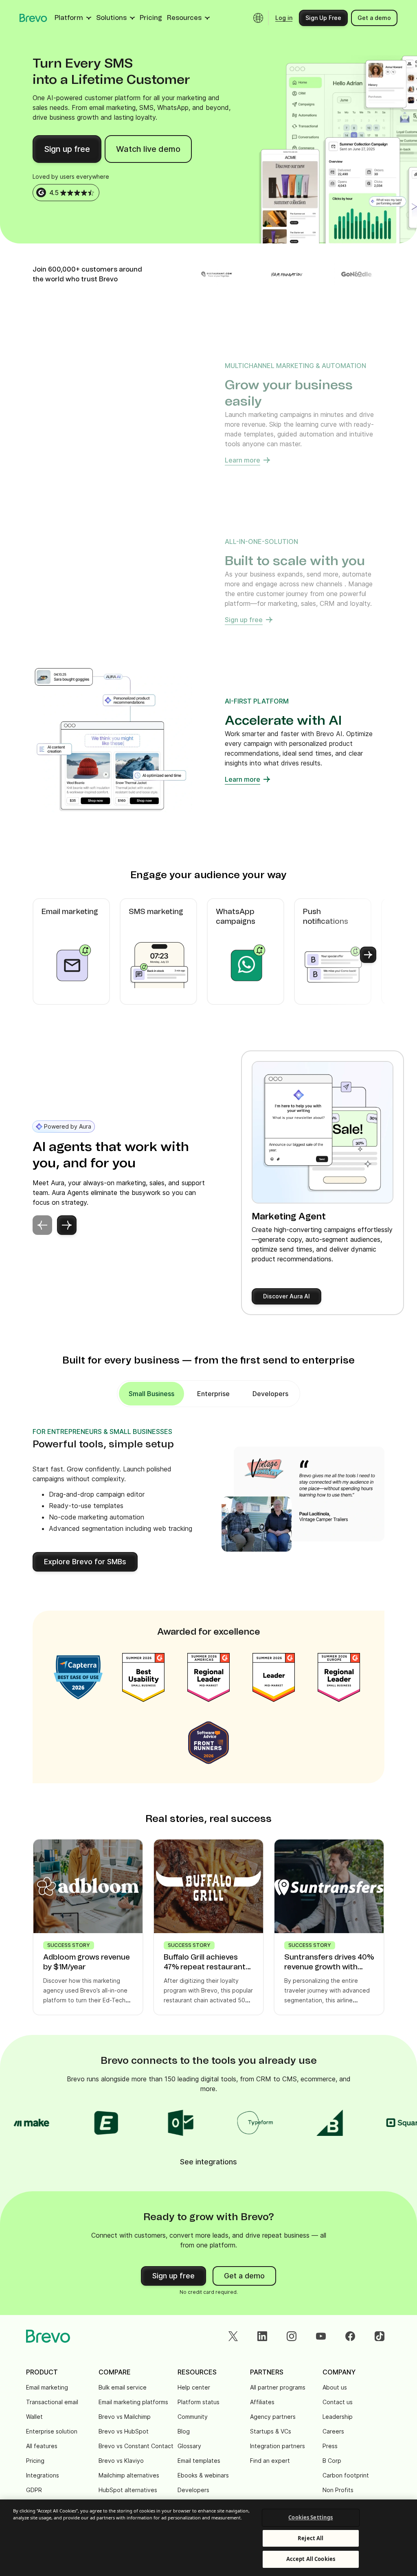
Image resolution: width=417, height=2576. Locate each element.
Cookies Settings (311, 2517)
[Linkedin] (262, 2336)
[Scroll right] (368, 955)
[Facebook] (350, 2336)
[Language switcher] (258, 18)
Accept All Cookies (311, 2559)
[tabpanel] (151, 1394)
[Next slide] (67, 1225)
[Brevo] (33, 18)
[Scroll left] (49, 955)
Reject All (311, 2538)
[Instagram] (292, 2336)
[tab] (213, 1394)
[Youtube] (321, 2336)
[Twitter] (233, 2336)
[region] (208, 2538)
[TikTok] (380, 2336)
